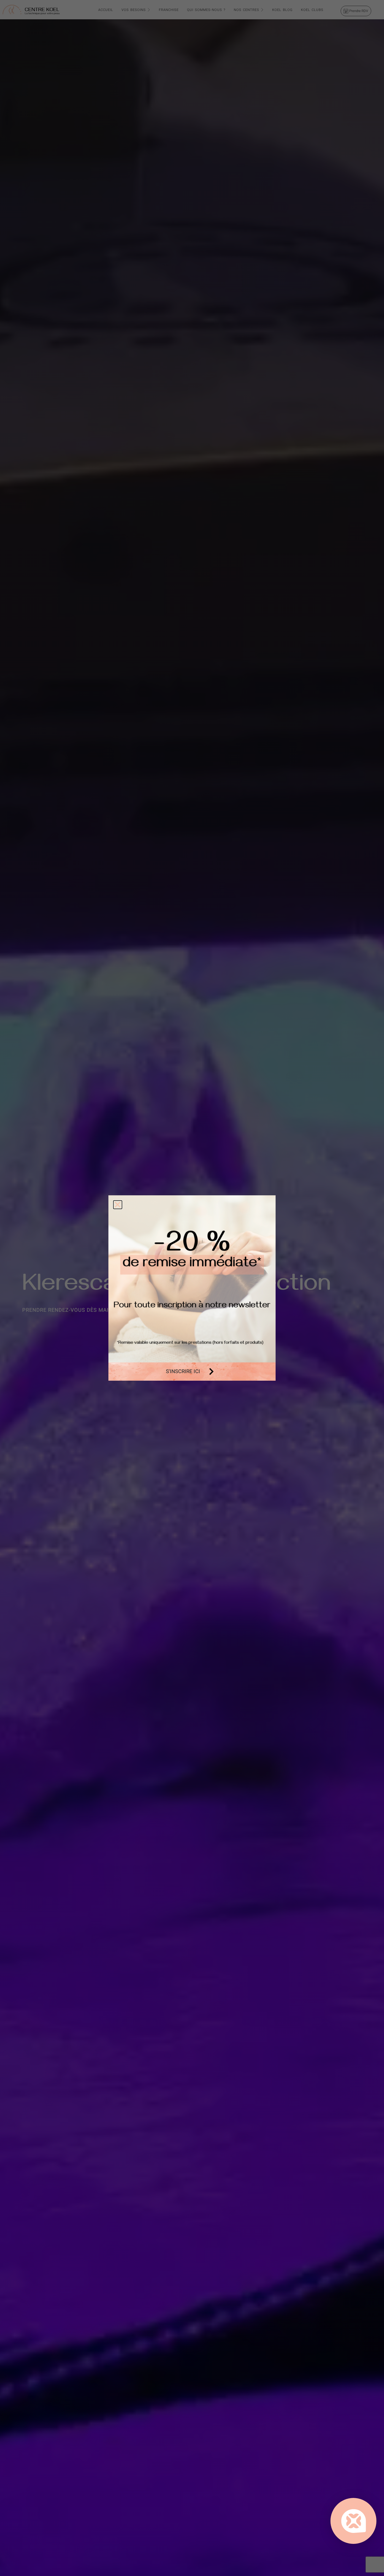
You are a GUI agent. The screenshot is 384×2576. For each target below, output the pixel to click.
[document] (192, 1288)
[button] (118, 1205)
